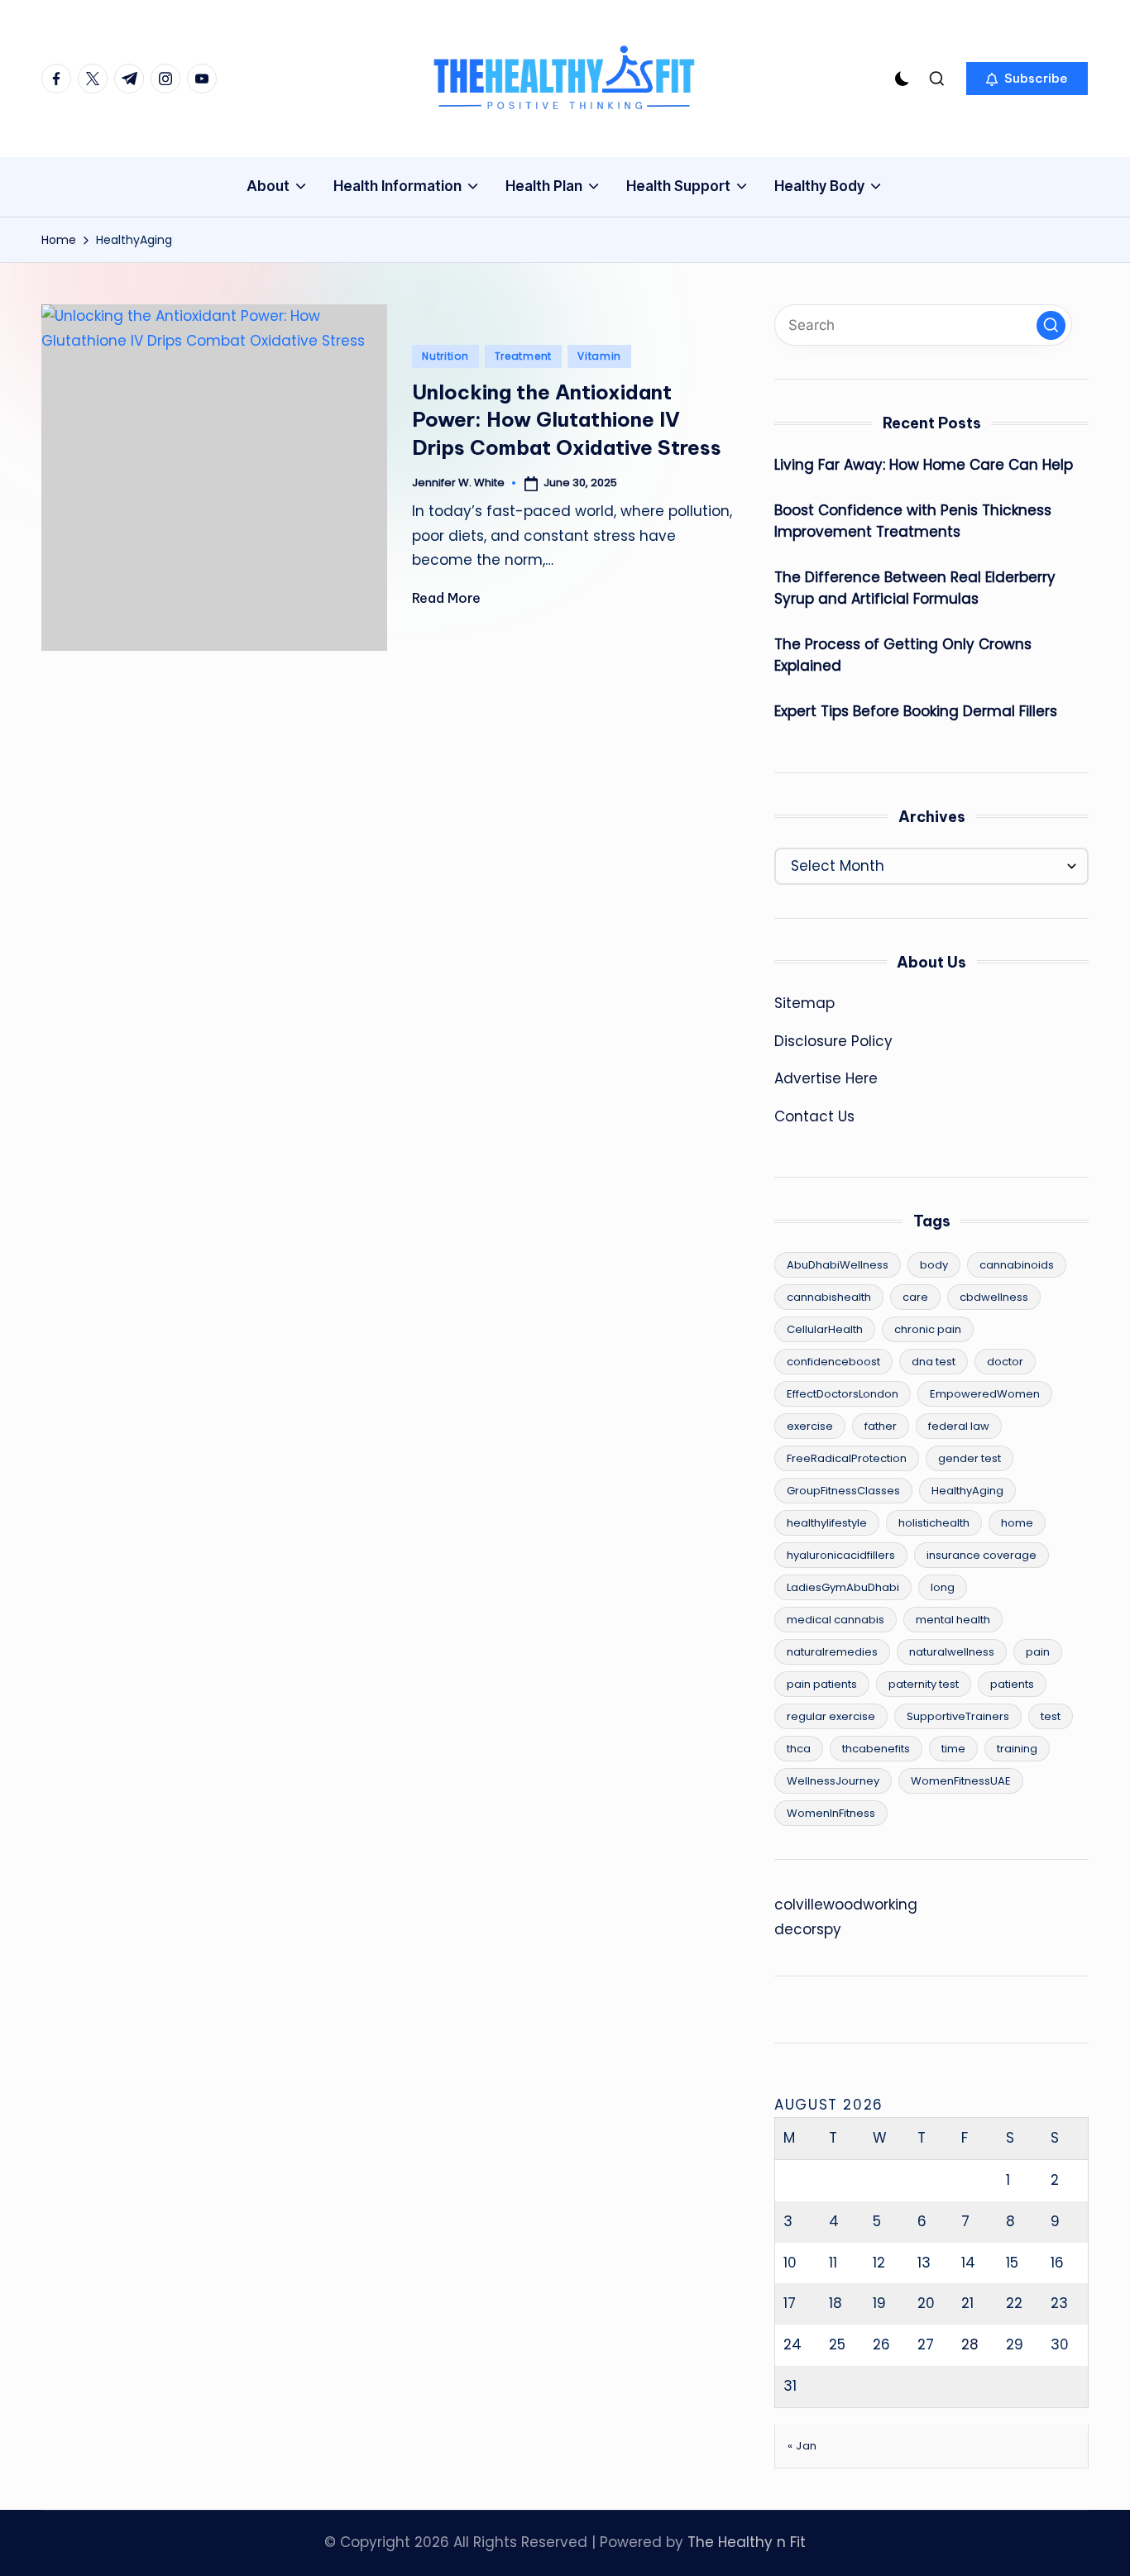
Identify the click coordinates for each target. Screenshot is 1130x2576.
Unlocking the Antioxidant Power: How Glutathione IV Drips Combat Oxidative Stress (567, 420)
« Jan (802, 2446)
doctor (1005, 1362)
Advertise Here (826, 1078)
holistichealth (934, 1523)
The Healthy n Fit (747, 2542)
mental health (953, 1620)
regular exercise (831, 1716)
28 (970, 2344)
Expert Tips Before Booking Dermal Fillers (916, 711)
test (1051, 1716)
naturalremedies (832, 1652)
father (881, 1426)
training (1017, 1749)
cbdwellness (994, 1297)
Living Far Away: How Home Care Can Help (924, 465)
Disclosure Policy (833, 1041)
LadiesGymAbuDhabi (843, 1587)
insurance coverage (982, 1555)
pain (1038, 1652)
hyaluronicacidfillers (841, 1555)
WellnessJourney (833, 1781)
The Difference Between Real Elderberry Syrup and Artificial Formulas (915, 588)
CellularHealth (825, 1329)
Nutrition (445, 356)
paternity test (924, 1684)
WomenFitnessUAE (961, 1781)
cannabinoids (1017, 1265)
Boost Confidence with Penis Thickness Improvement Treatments (913, 521)
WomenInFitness (831, 1813)
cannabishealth (829, 1297)
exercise (810, 1426)
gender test (970, 1458)
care (915, 1297)
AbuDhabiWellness (838, 1265)
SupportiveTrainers (958, 1716)
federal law (959, 1426)
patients (1012, 1684)
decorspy (808, 1929)
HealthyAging (967, 1491)
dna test (934, 1362)
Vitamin (599, 356)
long (943, 1587)
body (934, 1265)
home (1017, 1523)
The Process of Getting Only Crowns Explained (903, 655)
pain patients (822, 1684)
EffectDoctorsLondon (843, 1394)
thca (799, 1749)
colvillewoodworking (846, 1905)
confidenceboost (833, 1362)
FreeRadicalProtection (847, 1458)
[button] (1027, 79)
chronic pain (928, 1329)
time (953, 1749)
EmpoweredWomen (985, 1394)
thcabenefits (876, 1749)
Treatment (523, 356)
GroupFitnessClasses (843, 1491)
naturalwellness (952, 1652)
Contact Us (814, 1116)
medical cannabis (836, 1620)
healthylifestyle (827, 1523)
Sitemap (804, 1003)
